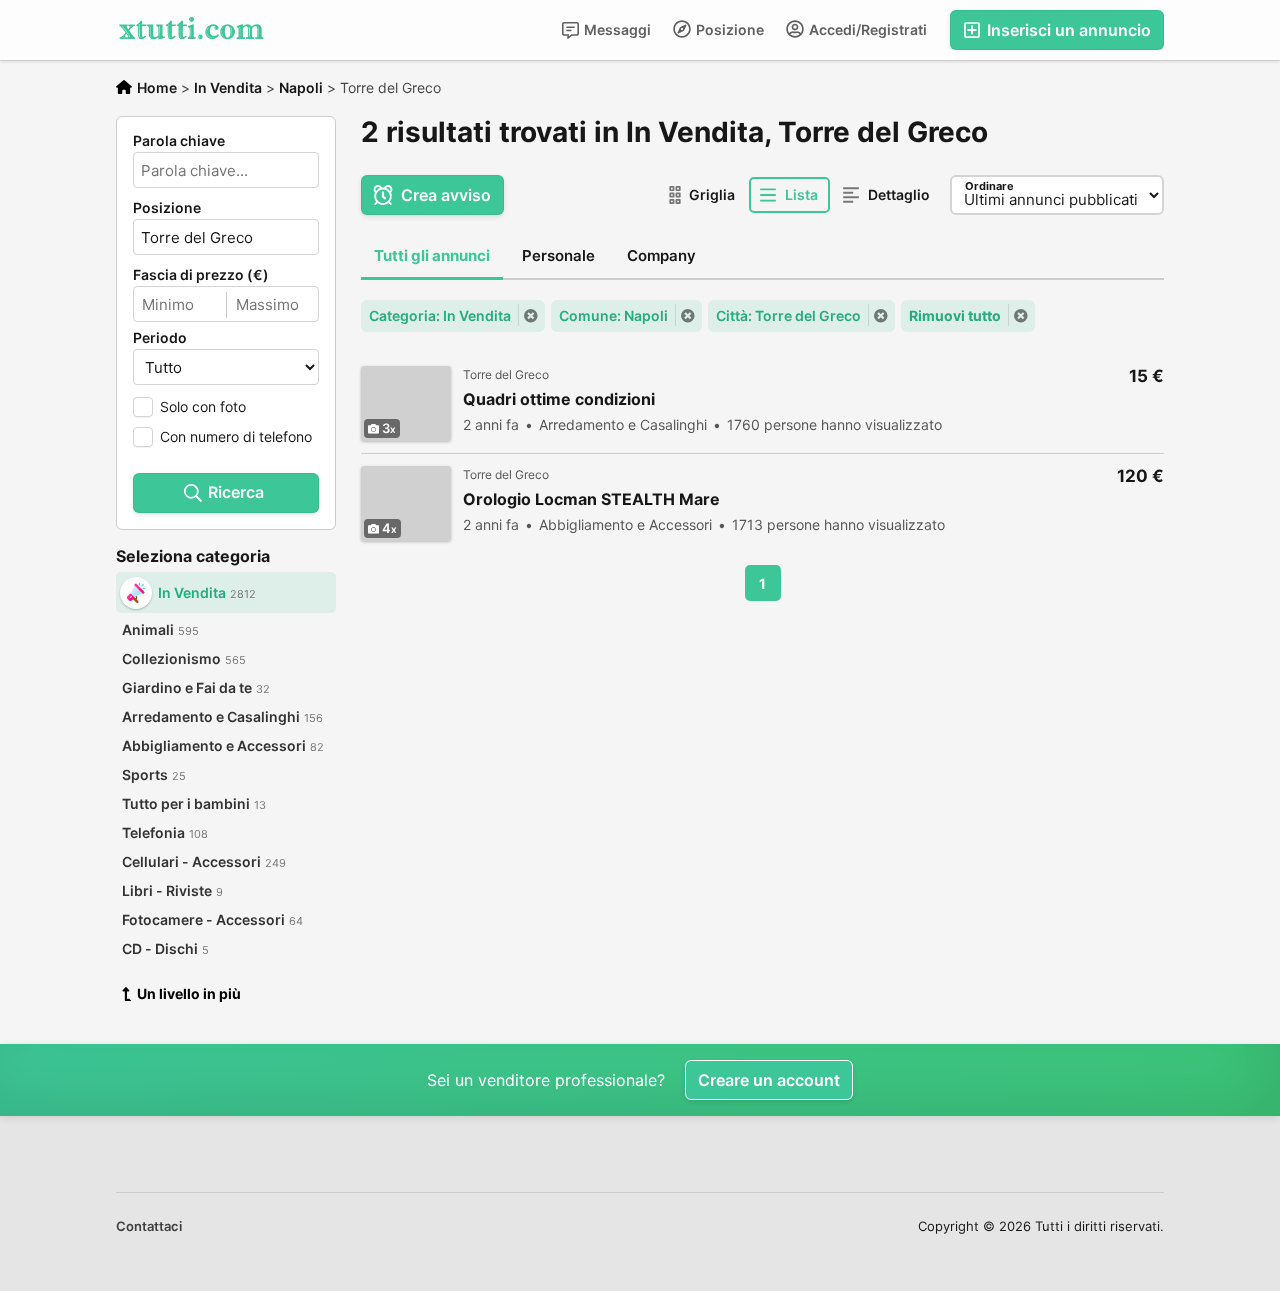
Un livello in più (189, 993)
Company (661, 255)
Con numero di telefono (236, 436)
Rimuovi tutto (955, 315)
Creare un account (769, 1080)
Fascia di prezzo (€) (201, 275)
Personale (558, 255)
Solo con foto (203, 406)
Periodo (160, 338)
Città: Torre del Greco (788, 315)
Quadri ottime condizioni (559, 399)
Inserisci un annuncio (1067, 30)
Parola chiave (179, 141)
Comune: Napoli (613, 315)
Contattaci (149, 1226)
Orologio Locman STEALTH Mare (591, 499)
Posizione (728, 29)
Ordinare (989, 186)
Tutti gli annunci (432, 255)
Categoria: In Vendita (440, 315)
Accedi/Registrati (866, 29)
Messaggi (616, 29)
